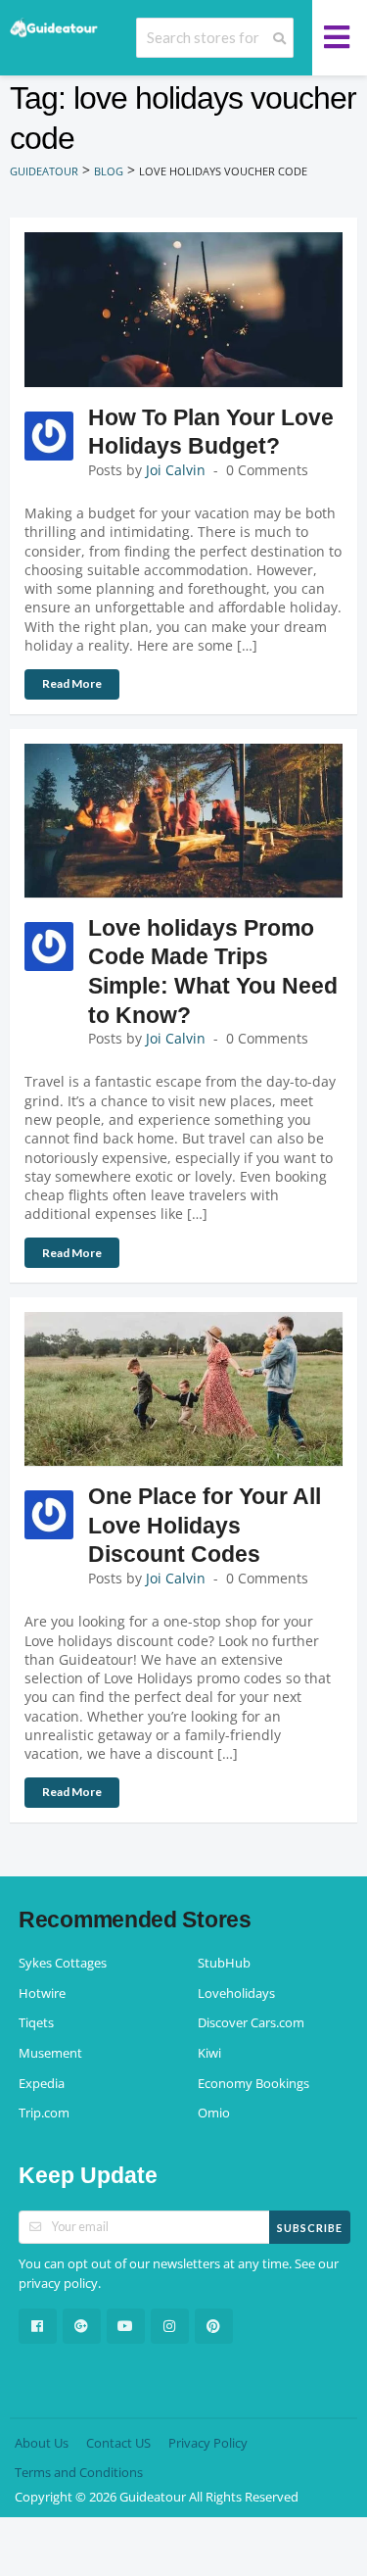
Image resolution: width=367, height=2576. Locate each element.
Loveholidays (236, 1993)
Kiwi (209, 2053)
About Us (42, 2443)
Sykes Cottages (63, 1963)
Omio (214, 2113)
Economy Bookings (253, 2084)
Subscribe (310, 2228)
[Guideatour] (54, 27)
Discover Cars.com (251, 2023)
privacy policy (58, 2284)
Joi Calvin (176, 470)
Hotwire (42, 1993)
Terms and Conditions (79, 2473)
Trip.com (44, 2113)
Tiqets (36, 2023)
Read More (72, 683)
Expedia (42, 2084)
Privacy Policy (208, 2443)
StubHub (224, 1963)
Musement (50, 2053)
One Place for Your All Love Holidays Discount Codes (205, 1525)
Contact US (118, 2443)
